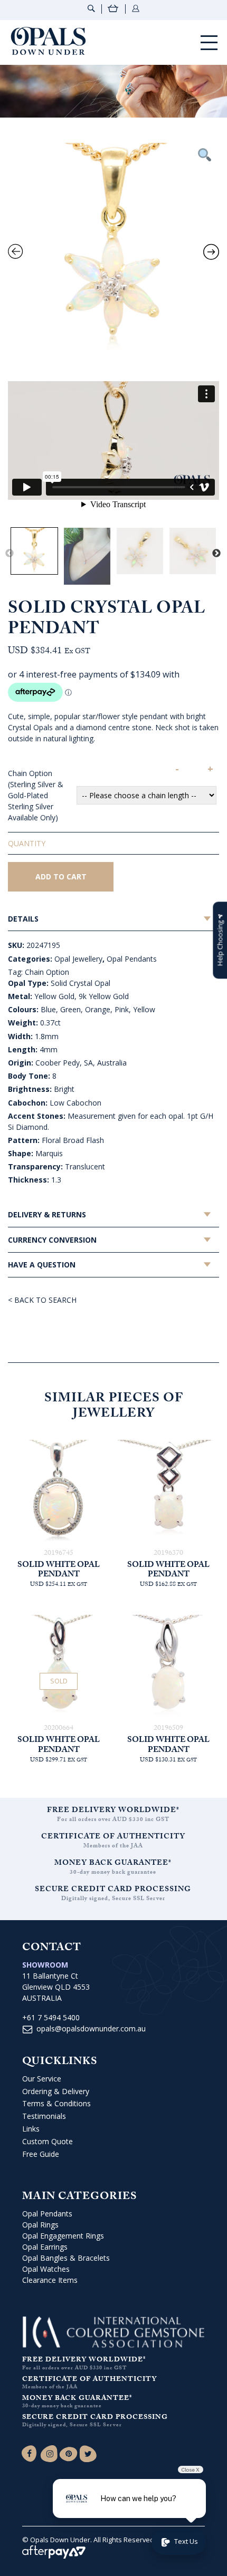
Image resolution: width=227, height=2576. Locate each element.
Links (31, 2129)
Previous (10, 554)
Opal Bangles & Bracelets (66, 2258)
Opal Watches (46, 2269)
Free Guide (41, 2154)
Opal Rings (40, 2225)
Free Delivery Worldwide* (113, 1811)
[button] (220, 940)
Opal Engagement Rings (63, 2236)
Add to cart (61, 877)
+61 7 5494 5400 (51, 2017)
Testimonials (44, 2116)
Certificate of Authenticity (113, 1837)
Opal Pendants (132, 959)
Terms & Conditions (56, 2103)
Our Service (42, 2079)
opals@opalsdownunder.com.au (91, 2028)
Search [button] (91, 8)
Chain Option (47, 972)
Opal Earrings (45, 2247)
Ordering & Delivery (56, 2091)
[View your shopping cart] (113, 10)
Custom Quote (48, 2141)
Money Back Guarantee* (113, 1864)
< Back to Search (42, 1300)
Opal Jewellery (78, 959)
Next (216, 554)
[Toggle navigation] (209, 42)
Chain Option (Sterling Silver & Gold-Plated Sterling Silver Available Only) (36, 795)
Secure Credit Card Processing (113, 1890)
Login (136, 8)
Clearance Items (50, 2280)
